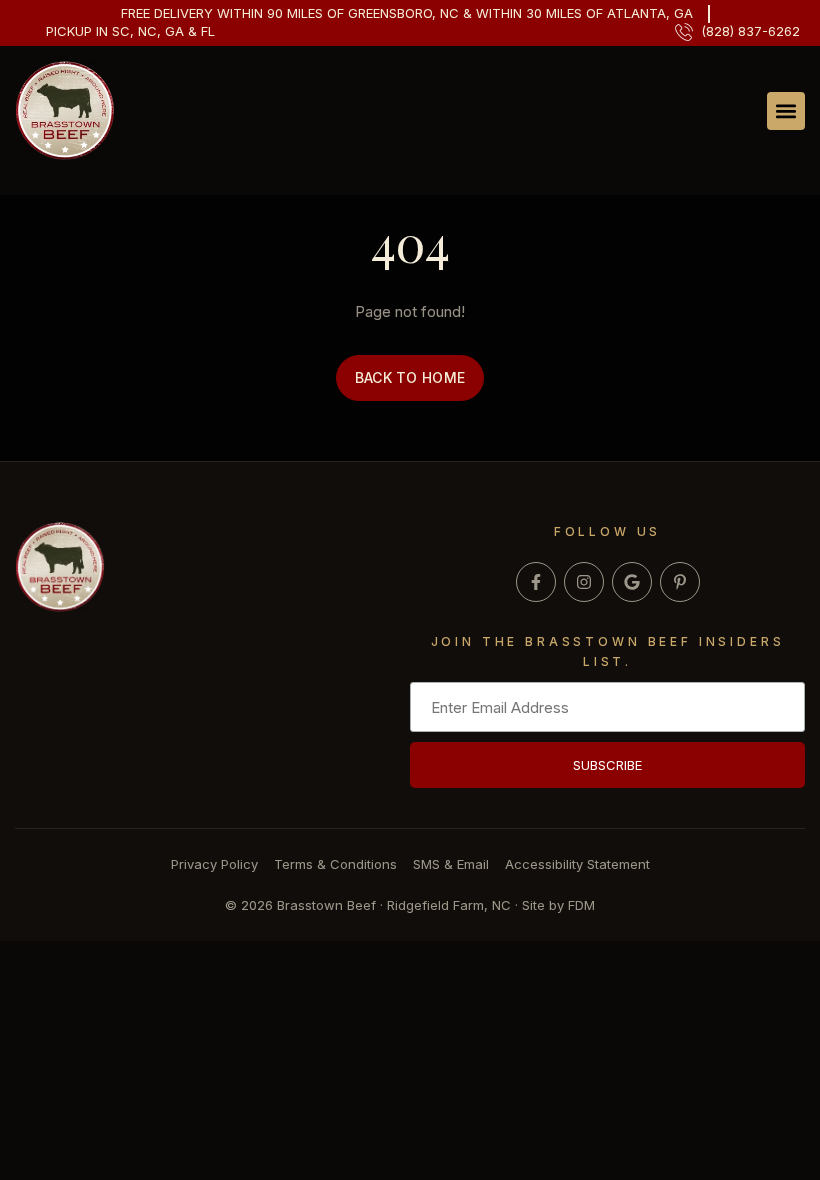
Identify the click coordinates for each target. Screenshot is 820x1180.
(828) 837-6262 (750, 31)
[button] (786, 111)
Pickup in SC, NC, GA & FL (130, 31)
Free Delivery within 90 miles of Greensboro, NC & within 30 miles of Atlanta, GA (407, 13)
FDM (581, 905)
